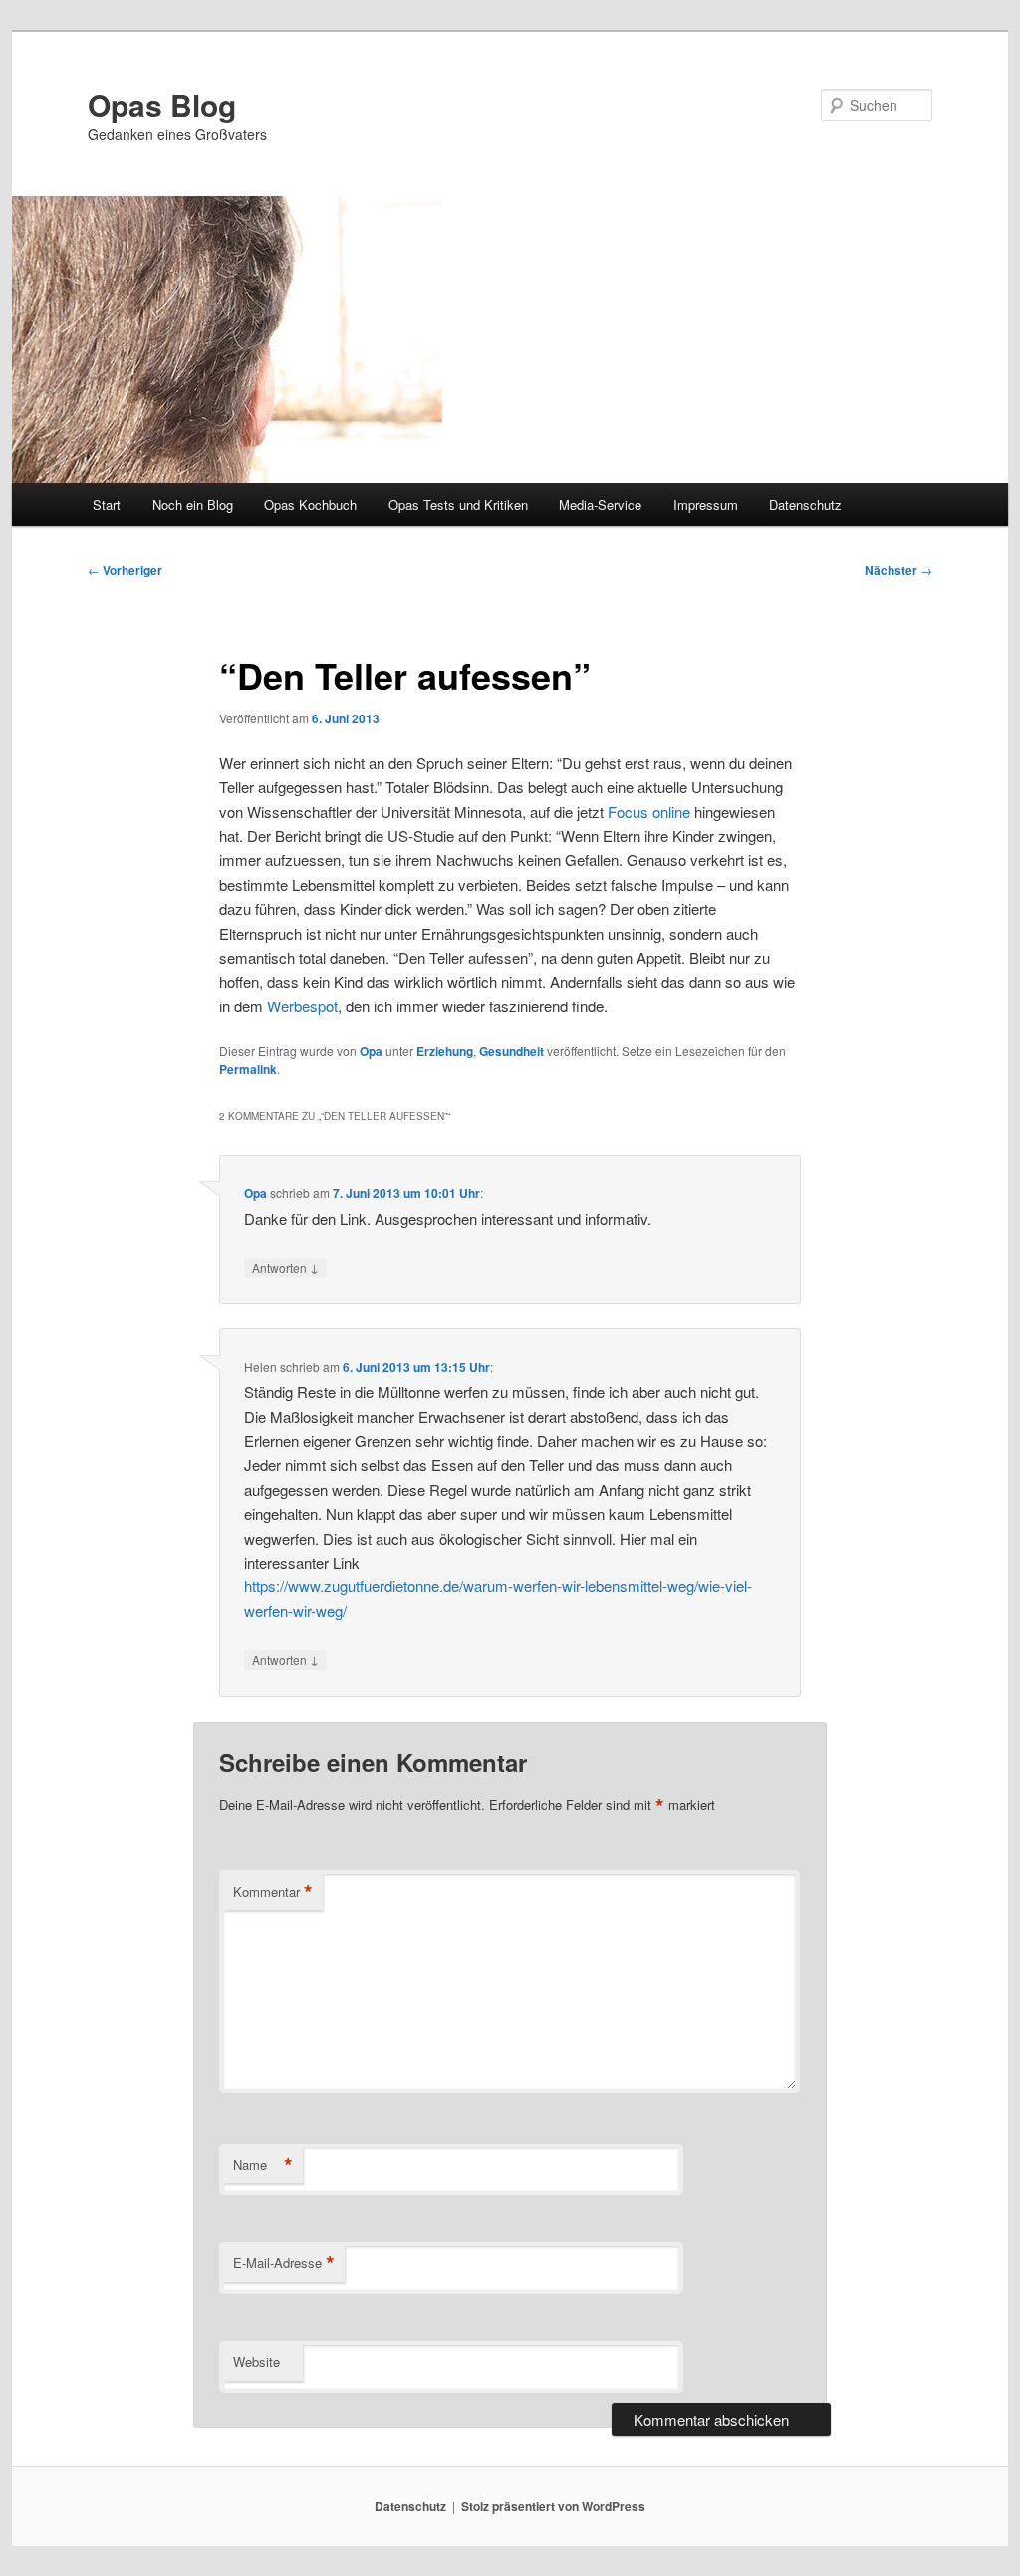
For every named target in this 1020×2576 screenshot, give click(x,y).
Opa (371, 1051)
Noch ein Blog (193, 505)
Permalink (248, 1069)
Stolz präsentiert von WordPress (553, 2506)
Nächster (898, 570)
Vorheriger (125, 570)
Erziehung (445, 1051)
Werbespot (302, 1006)
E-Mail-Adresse (284, 2263)
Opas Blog (162, 104)
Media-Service (600, 505)
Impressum (706, 505)
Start (107, 505)
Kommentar (273, 1892)
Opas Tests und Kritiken (458, 505)
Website (256, 2361)
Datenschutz (805, 505)
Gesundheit (511, 1051)
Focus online (649, 812)
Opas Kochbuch (310, 505)
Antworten (285, 1267)
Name (263, 2165)
